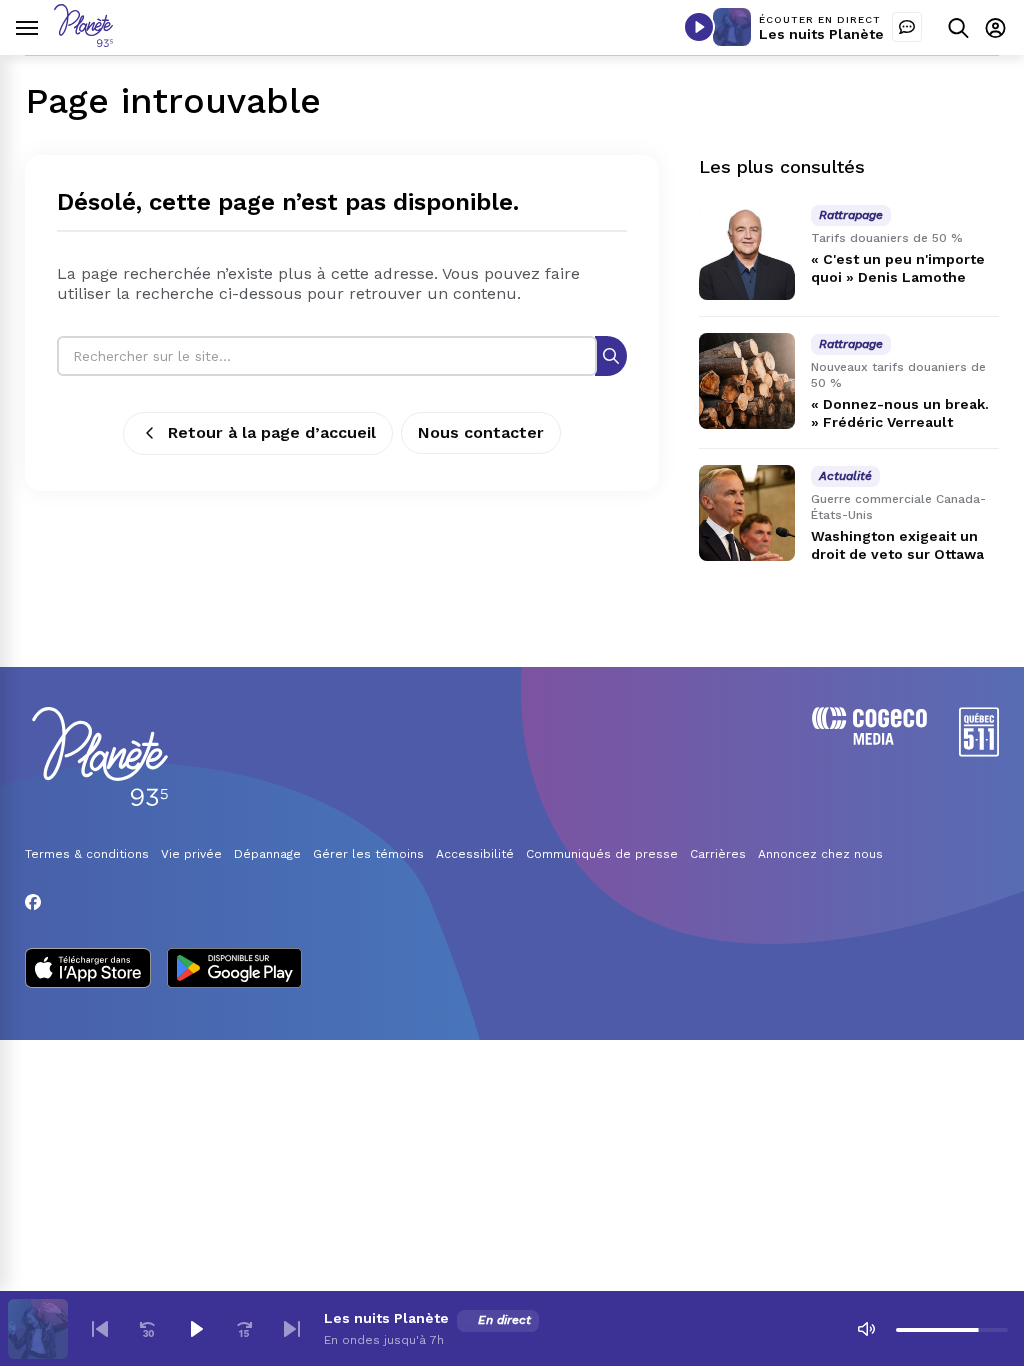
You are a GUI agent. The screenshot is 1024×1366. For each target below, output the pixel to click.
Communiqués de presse (602, 854)
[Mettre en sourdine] (866, 1329)
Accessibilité (475, 854)
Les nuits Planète (821, 34)
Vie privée (191, 854)
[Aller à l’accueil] (83, 41)
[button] (100, 1329)
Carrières (718, 854)
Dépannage (267, 854)
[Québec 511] (979, 751)
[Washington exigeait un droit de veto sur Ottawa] (747, 513)
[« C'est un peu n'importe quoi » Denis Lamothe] (747, 252)
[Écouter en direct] (699, 27)
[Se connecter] (995, 27)
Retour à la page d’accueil (272, 432)
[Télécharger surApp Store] (88, 970)
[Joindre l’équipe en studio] (907, 27)
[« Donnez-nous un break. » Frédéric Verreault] (747, 381)
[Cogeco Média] (869, 739)
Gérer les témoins (368, 854)
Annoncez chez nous (820, 854)
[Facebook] (33, 902)
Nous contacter (481, 432)
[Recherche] (611, 355)
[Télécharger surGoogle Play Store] (234, 970)
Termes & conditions (87, 854)
